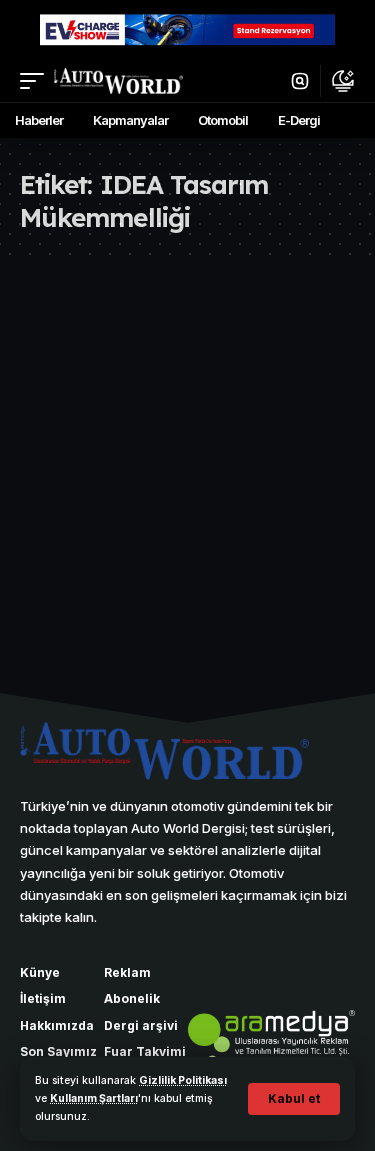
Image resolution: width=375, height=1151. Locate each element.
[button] (294, 1099)
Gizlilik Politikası (183, 1080)
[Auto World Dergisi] (118, 81)
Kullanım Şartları (94, 1098)
